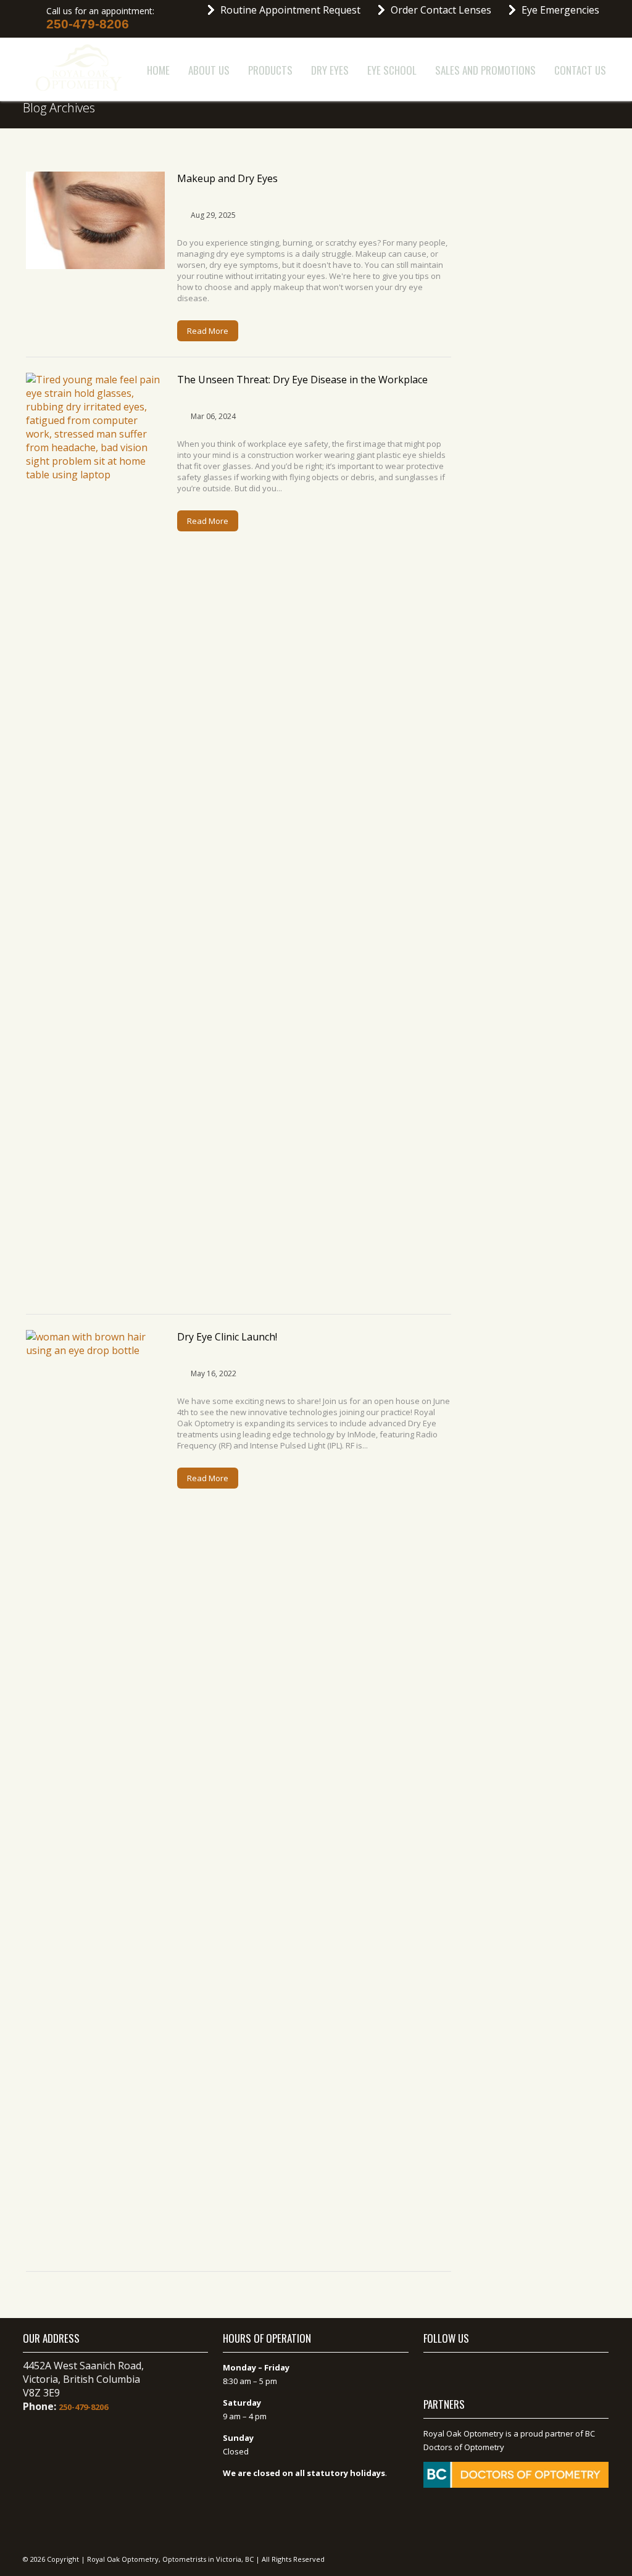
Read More (208, 331)
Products (270, 70)
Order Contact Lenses (441, 10)
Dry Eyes (330, 70)
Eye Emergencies (560, 10)
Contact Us (580, 70)
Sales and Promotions (485, 70)
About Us (209, 70)
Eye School (392, 70)
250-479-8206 (88, 24)
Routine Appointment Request (290, 10)
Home (158, 70)
